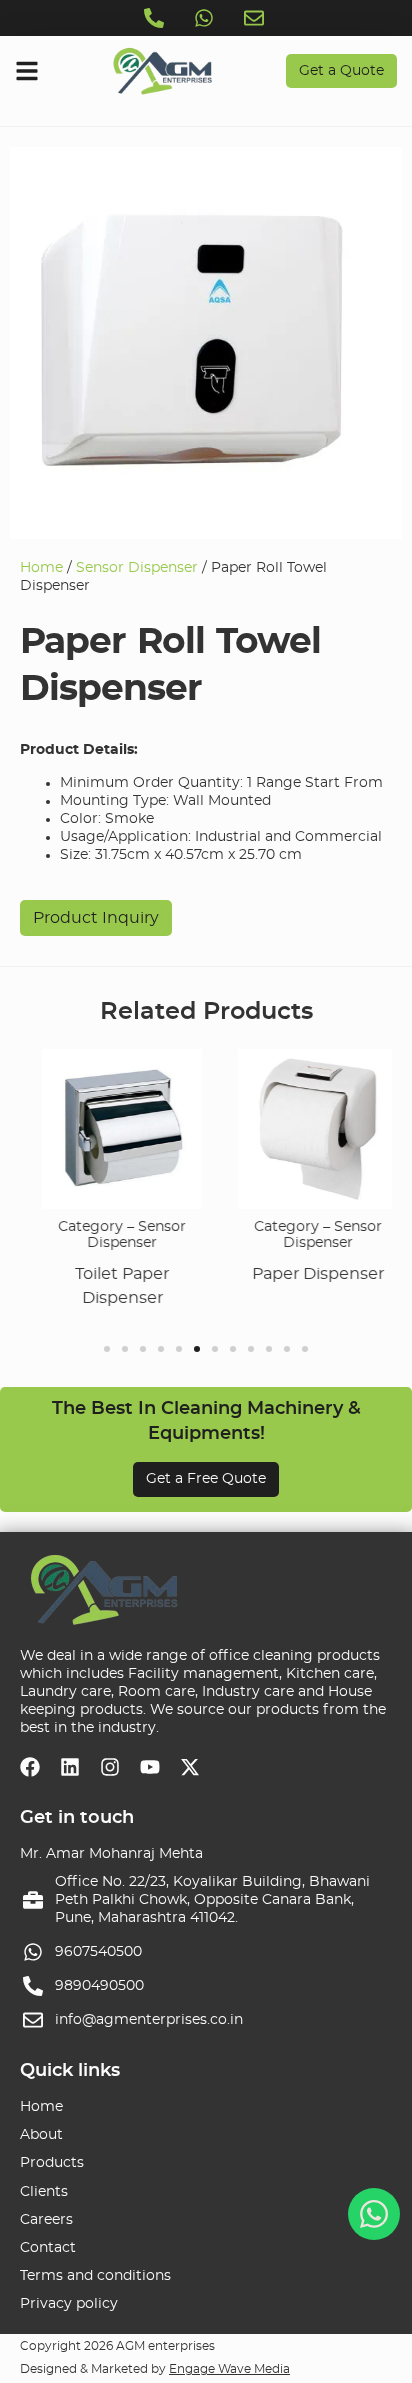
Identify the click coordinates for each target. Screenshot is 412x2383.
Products (52, 2163)
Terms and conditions (95, 2276)
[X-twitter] (190, 1767)
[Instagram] (110, 1767)
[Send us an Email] (256, 18)
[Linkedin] (70, 1767)
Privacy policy (69, 2304)
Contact (48, 2248)
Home (41, 568)
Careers (46, 2220)
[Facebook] (30, 1767)
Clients (44, 2192)
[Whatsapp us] (206, 18)
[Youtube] (150, 1767)
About (41, 2135)
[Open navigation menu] (27, 71)
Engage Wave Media (229, 2369)
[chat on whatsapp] (374, 2214)
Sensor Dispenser (137, 568)
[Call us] (156, 18)
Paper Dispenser (312, 1274)
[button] (107, 1349)
